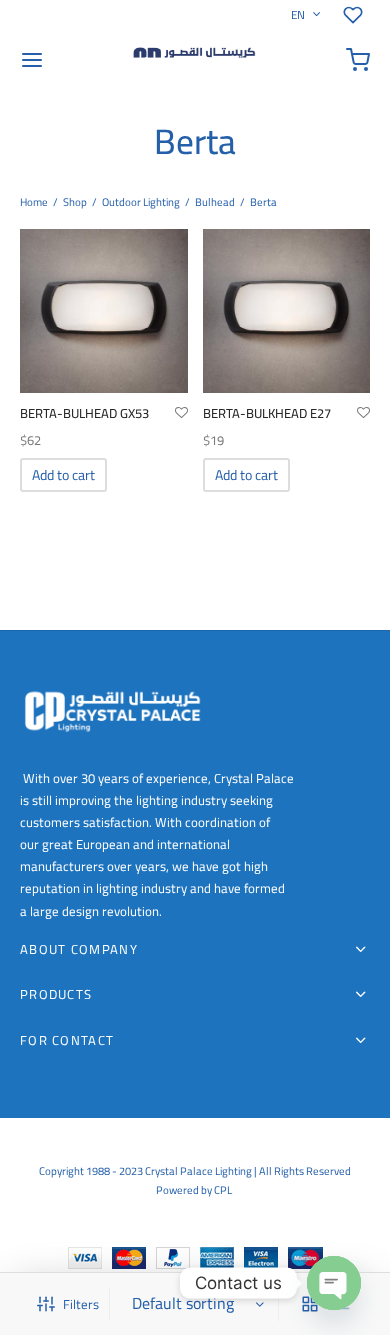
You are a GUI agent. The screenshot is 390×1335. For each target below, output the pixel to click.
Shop (75, 202)
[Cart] (358, 60)
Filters (81, 1304)
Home (34, 202)
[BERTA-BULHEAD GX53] (104, 311)
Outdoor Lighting (141, 202)
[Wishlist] (356, 15)
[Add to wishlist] (181, 413)
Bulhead (215, 202)
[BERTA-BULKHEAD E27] (287, 311)
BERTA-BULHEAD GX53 (84, 413)
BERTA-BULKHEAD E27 (267, 413)
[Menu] (32, 60)
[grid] (310, 1304)
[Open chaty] (334, 1283)
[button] (63, 475)
